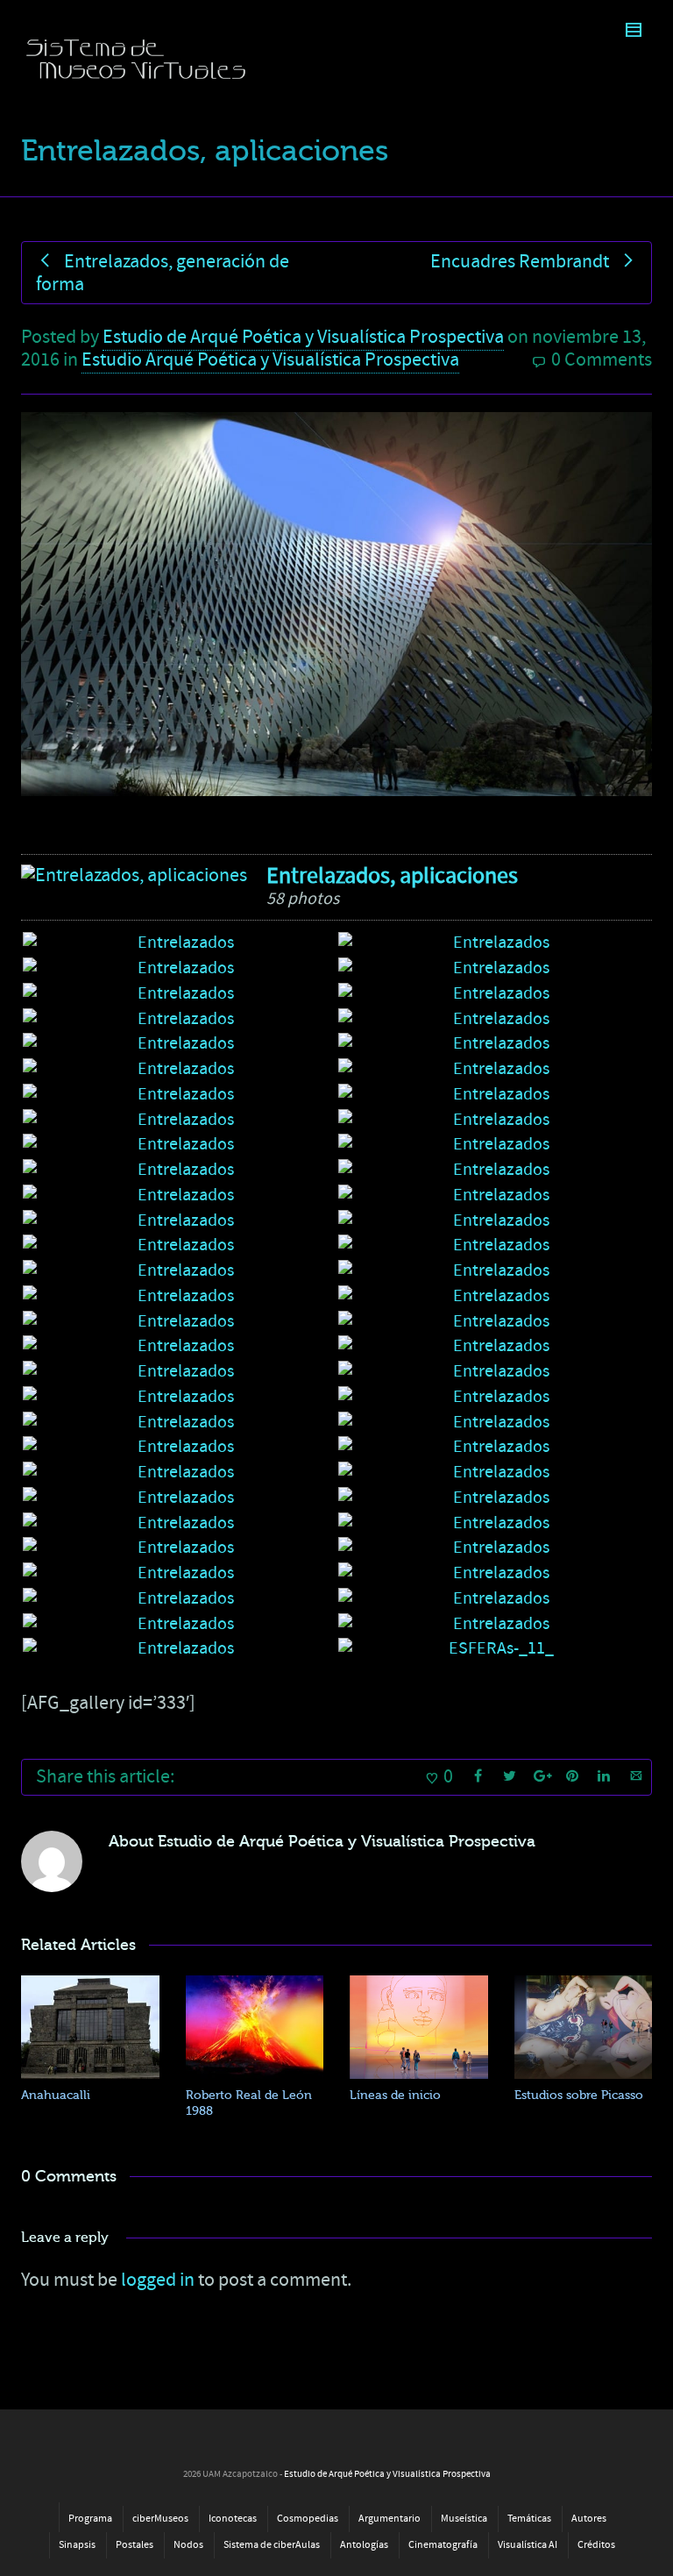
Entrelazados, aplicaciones (392, 876)
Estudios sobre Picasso (579, 2095)
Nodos (188, 2545)
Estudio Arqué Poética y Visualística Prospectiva (270, 360)
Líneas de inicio (395, 2095)
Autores (589, 2519)
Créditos (596, 2545)
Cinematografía (443, 2545)
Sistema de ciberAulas (272, 2545)
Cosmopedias (308, 2519)
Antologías (364, 2545)
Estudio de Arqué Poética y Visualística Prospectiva (303, 337)
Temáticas (529, 2519)
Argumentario (390, 2519)
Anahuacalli (56, 2095)
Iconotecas (233, 2519)
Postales (135, 2545)
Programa (90, 2519)
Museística (464, 2519)
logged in (158, 2280)
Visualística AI (528, 2545)
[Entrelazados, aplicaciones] (134, 876)
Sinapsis (77, 2545)
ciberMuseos (160, 2519)
